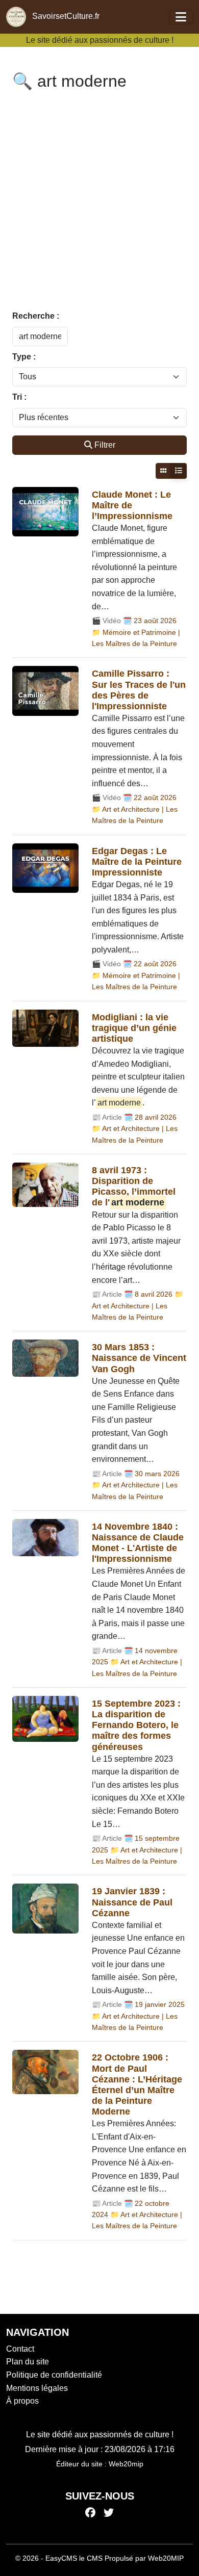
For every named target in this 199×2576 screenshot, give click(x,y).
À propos (22, 2401)
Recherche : (36, 316)
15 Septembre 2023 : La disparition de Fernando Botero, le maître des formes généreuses (136, 1725)
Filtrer (105, 445)
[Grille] (163, 471)
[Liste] (179, 471)
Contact (20, 2349)
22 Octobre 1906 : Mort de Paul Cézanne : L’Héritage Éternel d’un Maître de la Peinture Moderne (137, 2084)
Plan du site (28, 2362)
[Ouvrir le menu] (181, 17)
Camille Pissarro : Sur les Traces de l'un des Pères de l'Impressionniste (139, 690)
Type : (24, 357)
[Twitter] (109, 2513)
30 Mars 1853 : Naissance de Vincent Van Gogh (139, 1358)
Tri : (19, 397)
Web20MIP (166, 2558)
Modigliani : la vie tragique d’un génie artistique (134, 1028)
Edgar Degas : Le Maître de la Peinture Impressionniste (137, 862)
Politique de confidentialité (54, 2375)
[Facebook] (90, 2513)
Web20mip (126, 2464)
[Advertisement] (99, 202)
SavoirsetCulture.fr (65, 16)
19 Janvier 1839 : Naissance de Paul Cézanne (132, 1902)
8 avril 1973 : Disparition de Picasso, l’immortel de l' (134, 1186)
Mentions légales (37, 2388)
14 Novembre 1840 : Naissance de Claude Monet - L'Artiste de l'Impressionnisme (138, 1543)
